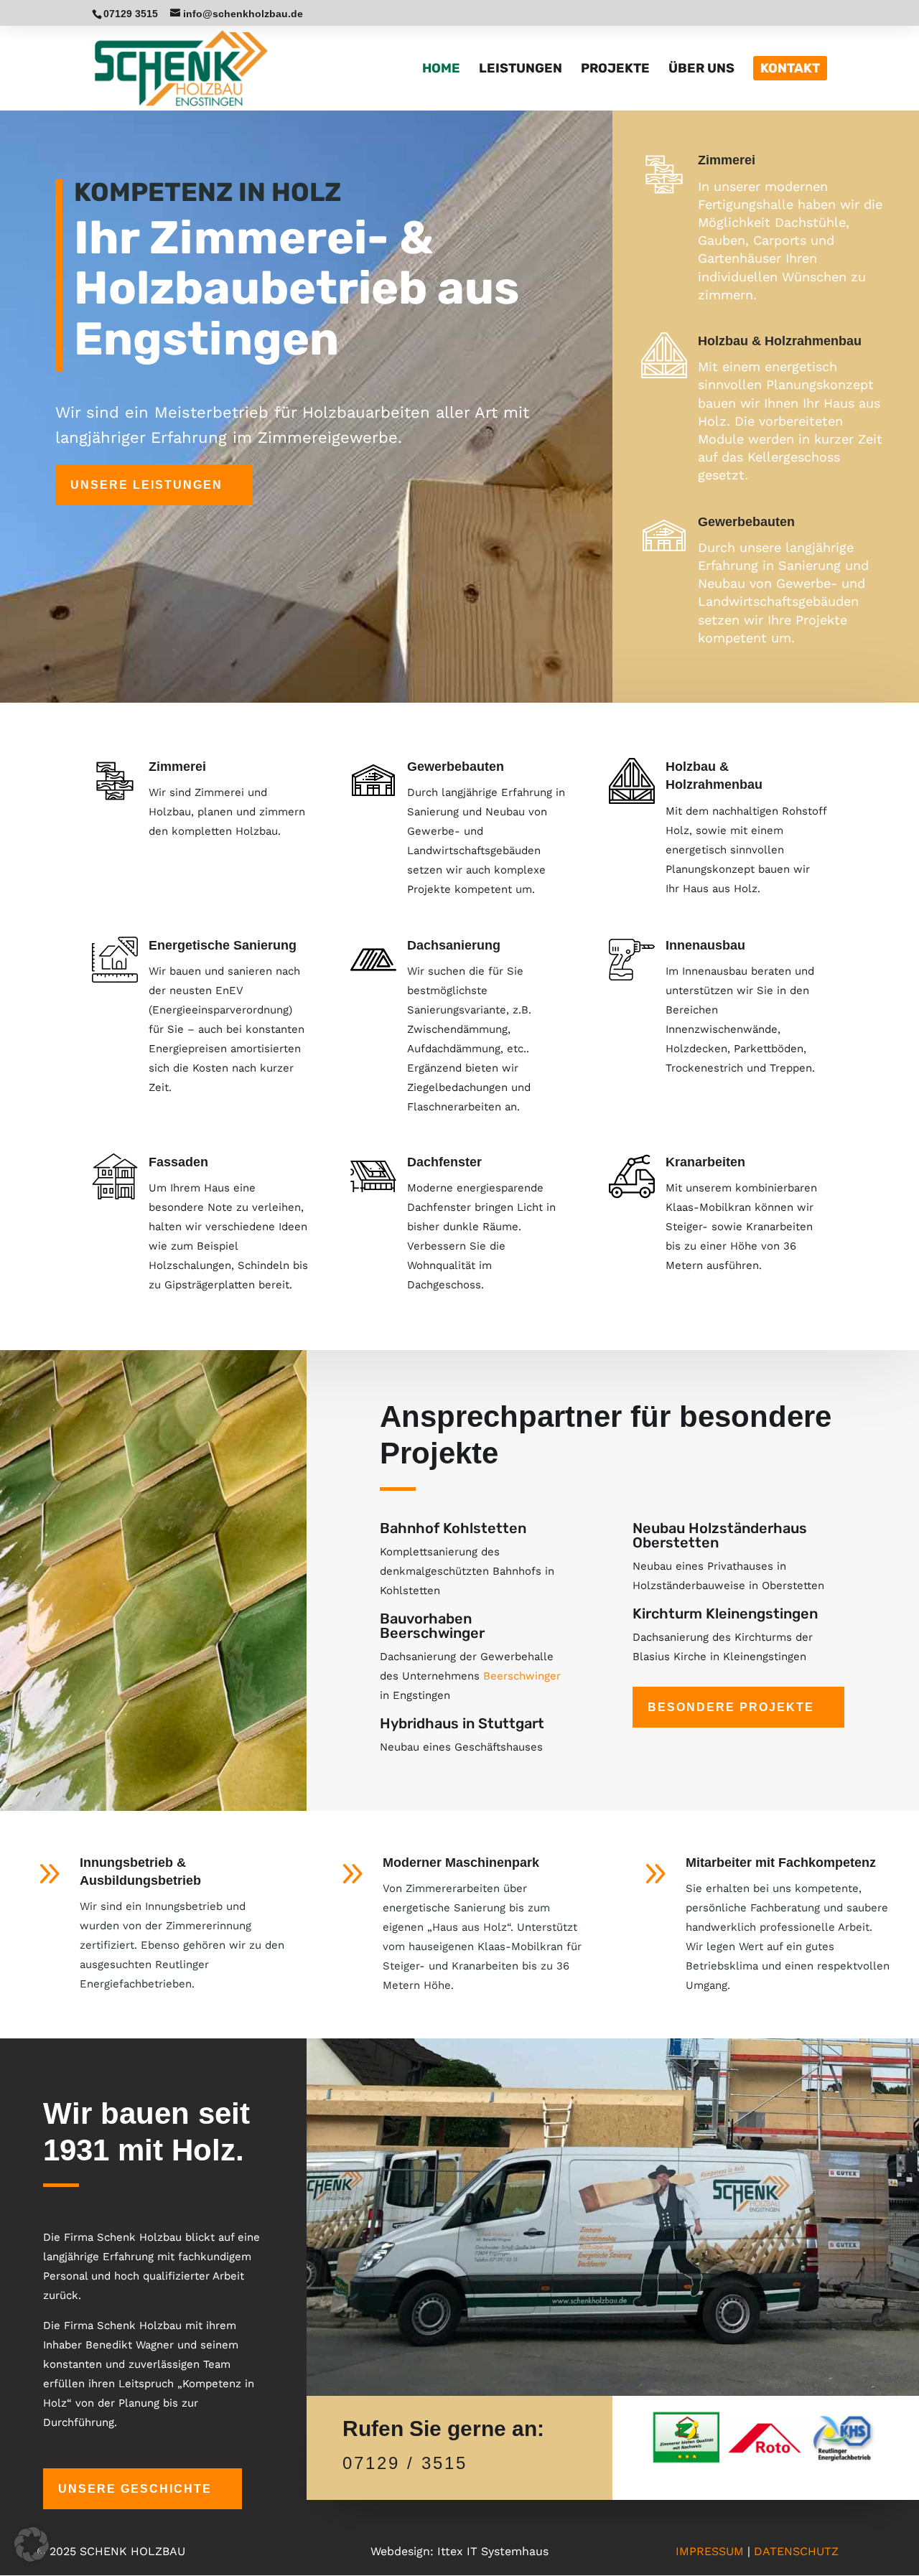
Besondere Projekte (731, 1707)
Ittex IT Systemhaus (493, 2551)
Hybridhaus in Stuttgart (462, 1723)
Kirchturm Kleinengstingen (725, 1613)
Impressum (710, 2551)
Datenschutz (796, 2551)
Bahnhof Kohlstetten (453, 1528)
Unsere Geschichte (135, 2489)
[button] (32, 2544)
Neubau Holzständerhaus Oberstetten (720, 1535)
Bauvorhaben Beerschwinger (432, 1626)
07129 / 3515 (405, 2463)
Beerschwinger (522, 1676)
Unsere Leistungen (146, 485)
